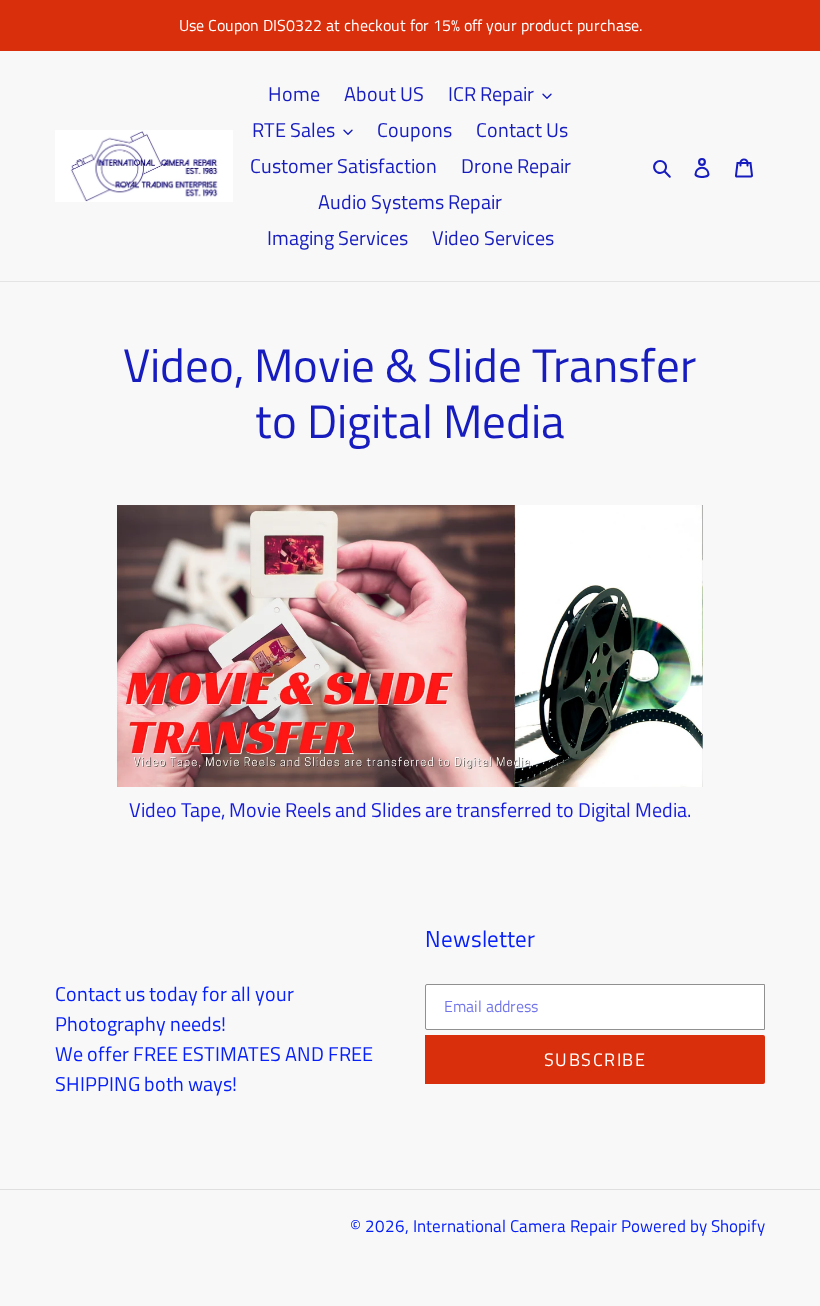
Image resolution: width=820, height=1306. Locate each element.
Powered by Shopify (693, 1226)
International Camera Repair (515, 1226)
